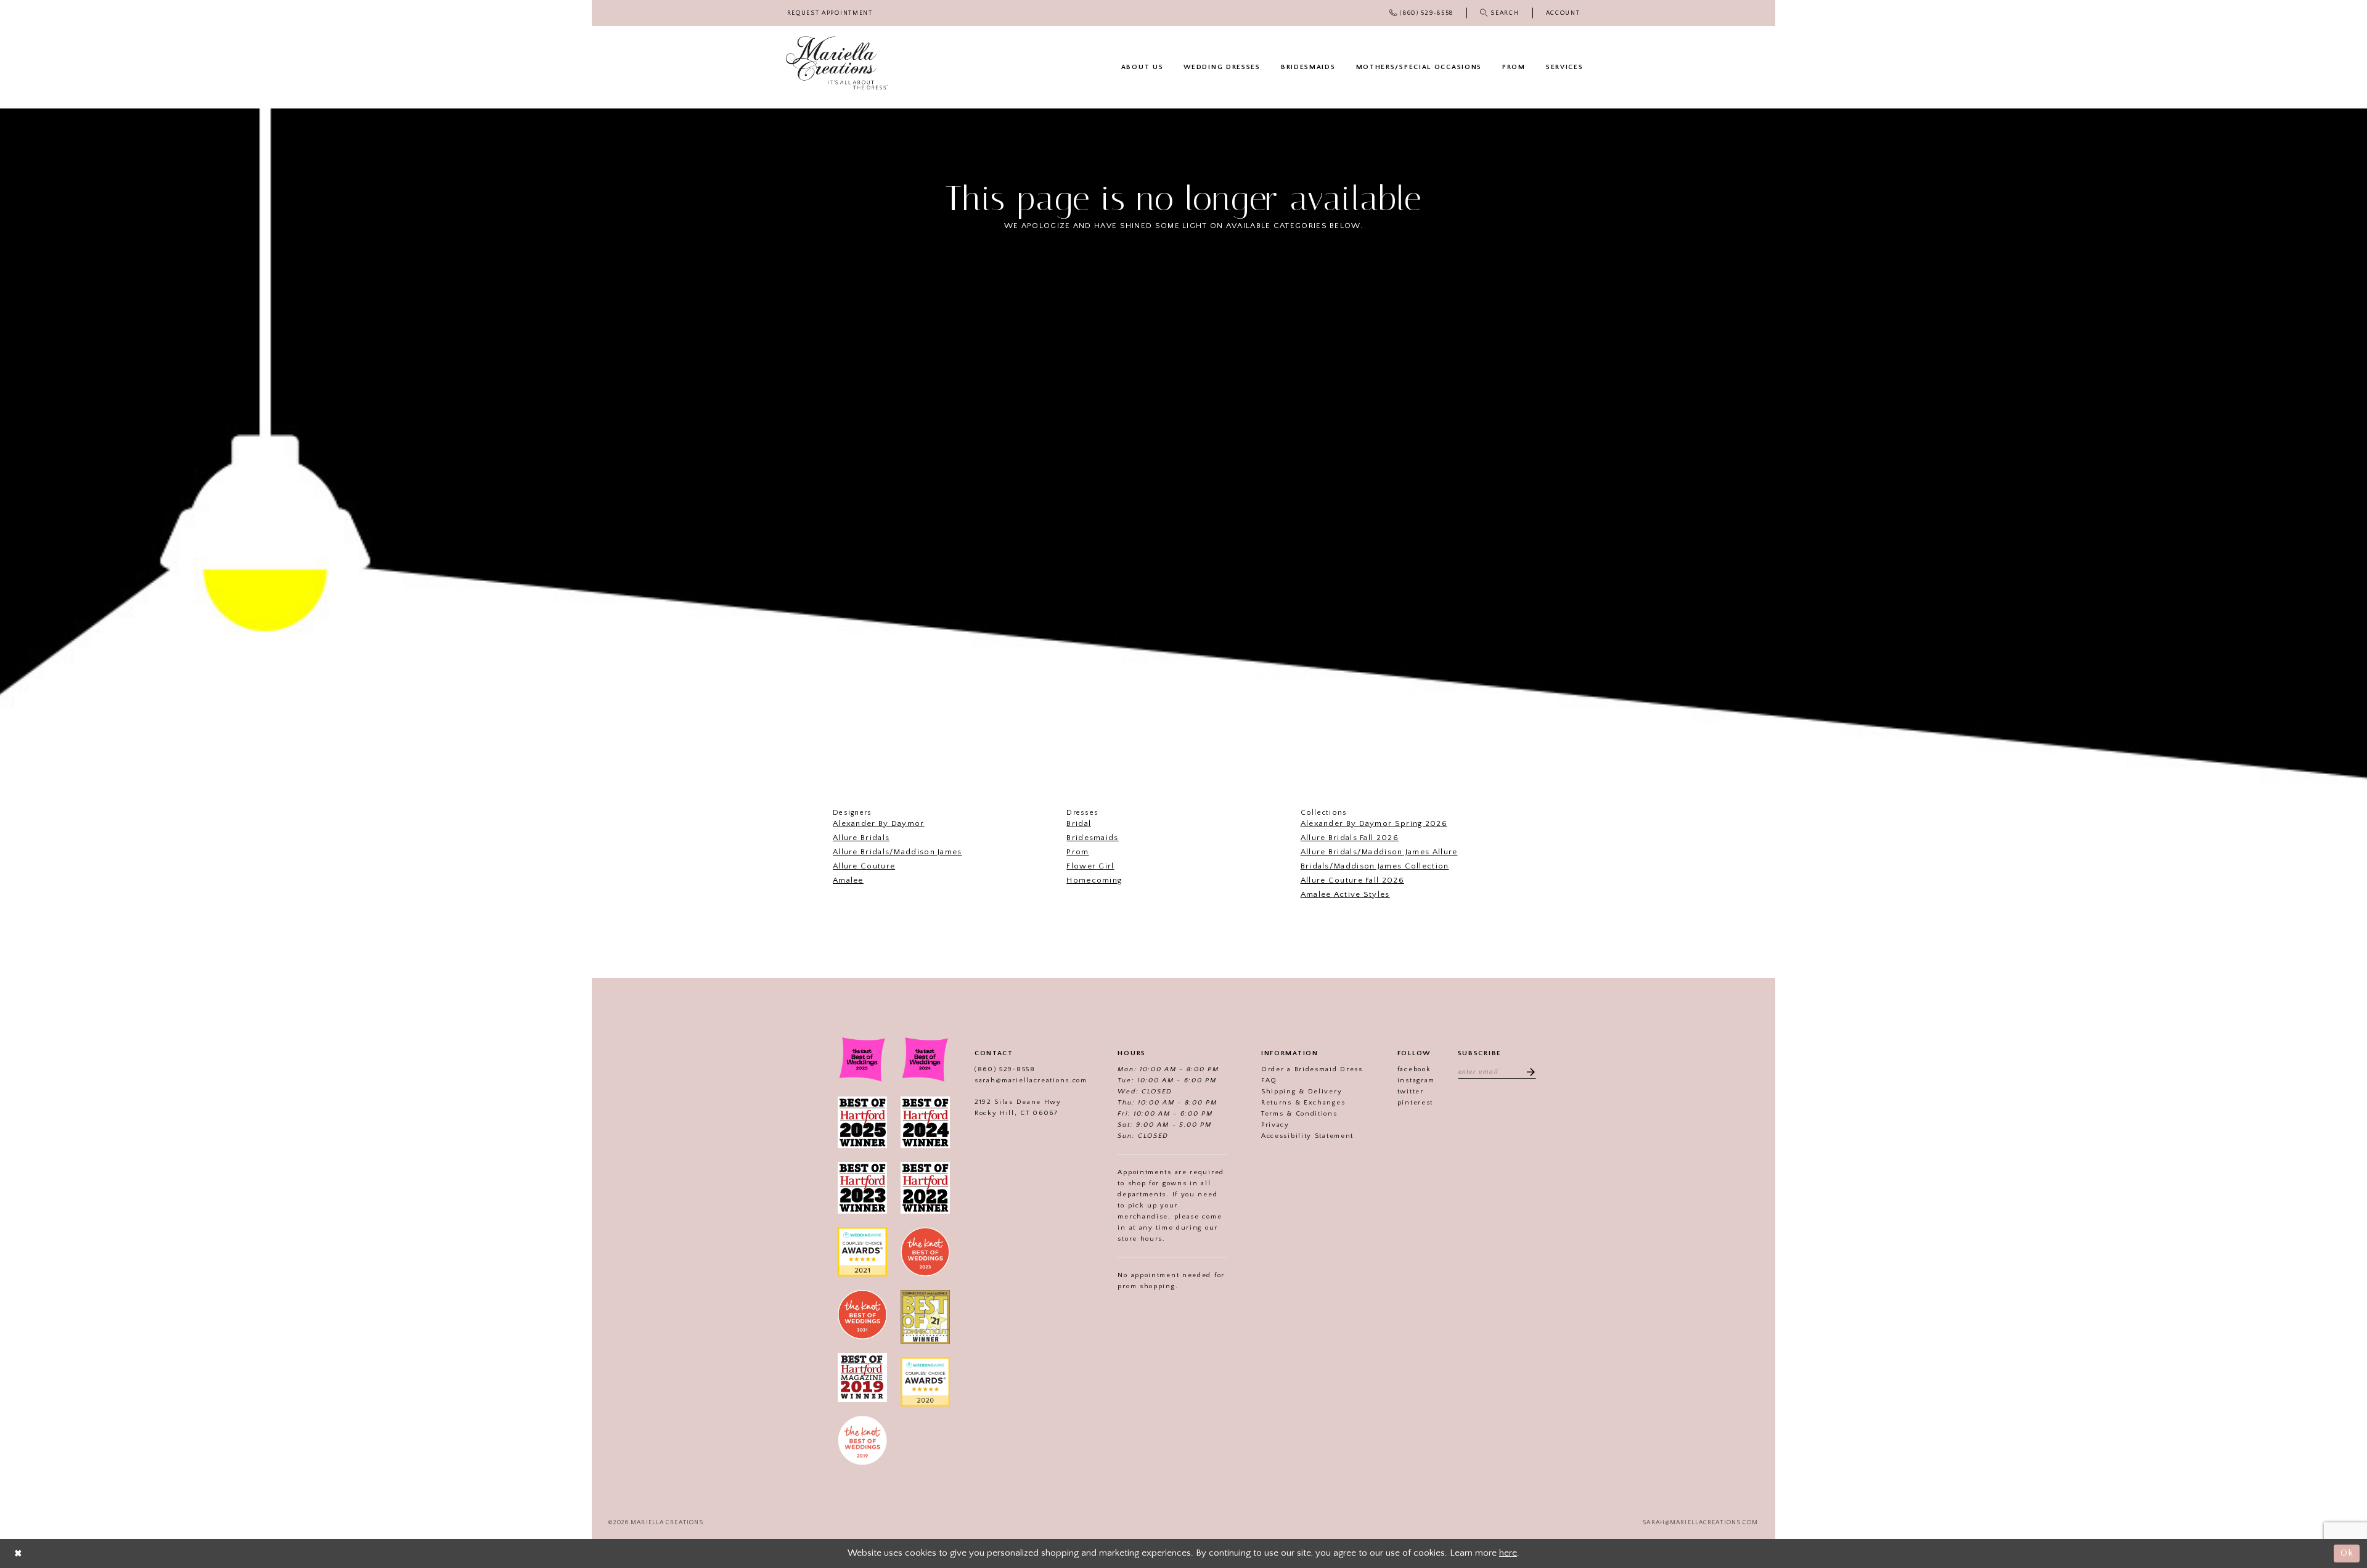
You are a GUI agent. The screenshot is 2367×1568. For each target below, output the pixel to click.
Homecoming (1094, 880)
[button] (1563, 13)
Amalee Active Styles (1345, 894)
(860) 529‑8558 (1005, 1069)
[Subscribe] (1527, 1071)
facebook (1414, 1069)
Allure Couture (864, 866)
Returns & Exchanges (1303, 1103)
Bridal (1079, 823)
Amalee (848, 880)
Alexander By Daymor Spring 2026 (1374, 823)
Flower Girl (1090, 866)
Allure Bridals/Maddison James (897, 852)
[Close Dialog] (18, 1554)
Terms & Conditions (1299, 1114)
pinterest (1415, 1103)
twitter (1411, 1092)
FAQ (1269, 1080)
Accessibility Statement (1307, 1136)
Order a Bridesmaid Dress (1312, 1069)
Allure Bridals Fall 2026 (1350, 838)
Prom (1077, 852)
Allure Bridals (861, 838)
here (1508, 1553)
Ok (2347, 1553)
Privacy (1275, 1125)
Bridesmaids (1092, 838)
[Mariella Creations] (837, 63)
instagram (1416, 1080)
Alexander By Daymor (879, 823)
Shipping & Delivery (1302, 1092)
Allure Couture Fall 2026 (1352, 880)
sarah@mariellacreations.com (1031, 1080)
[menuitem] (830, 13)
